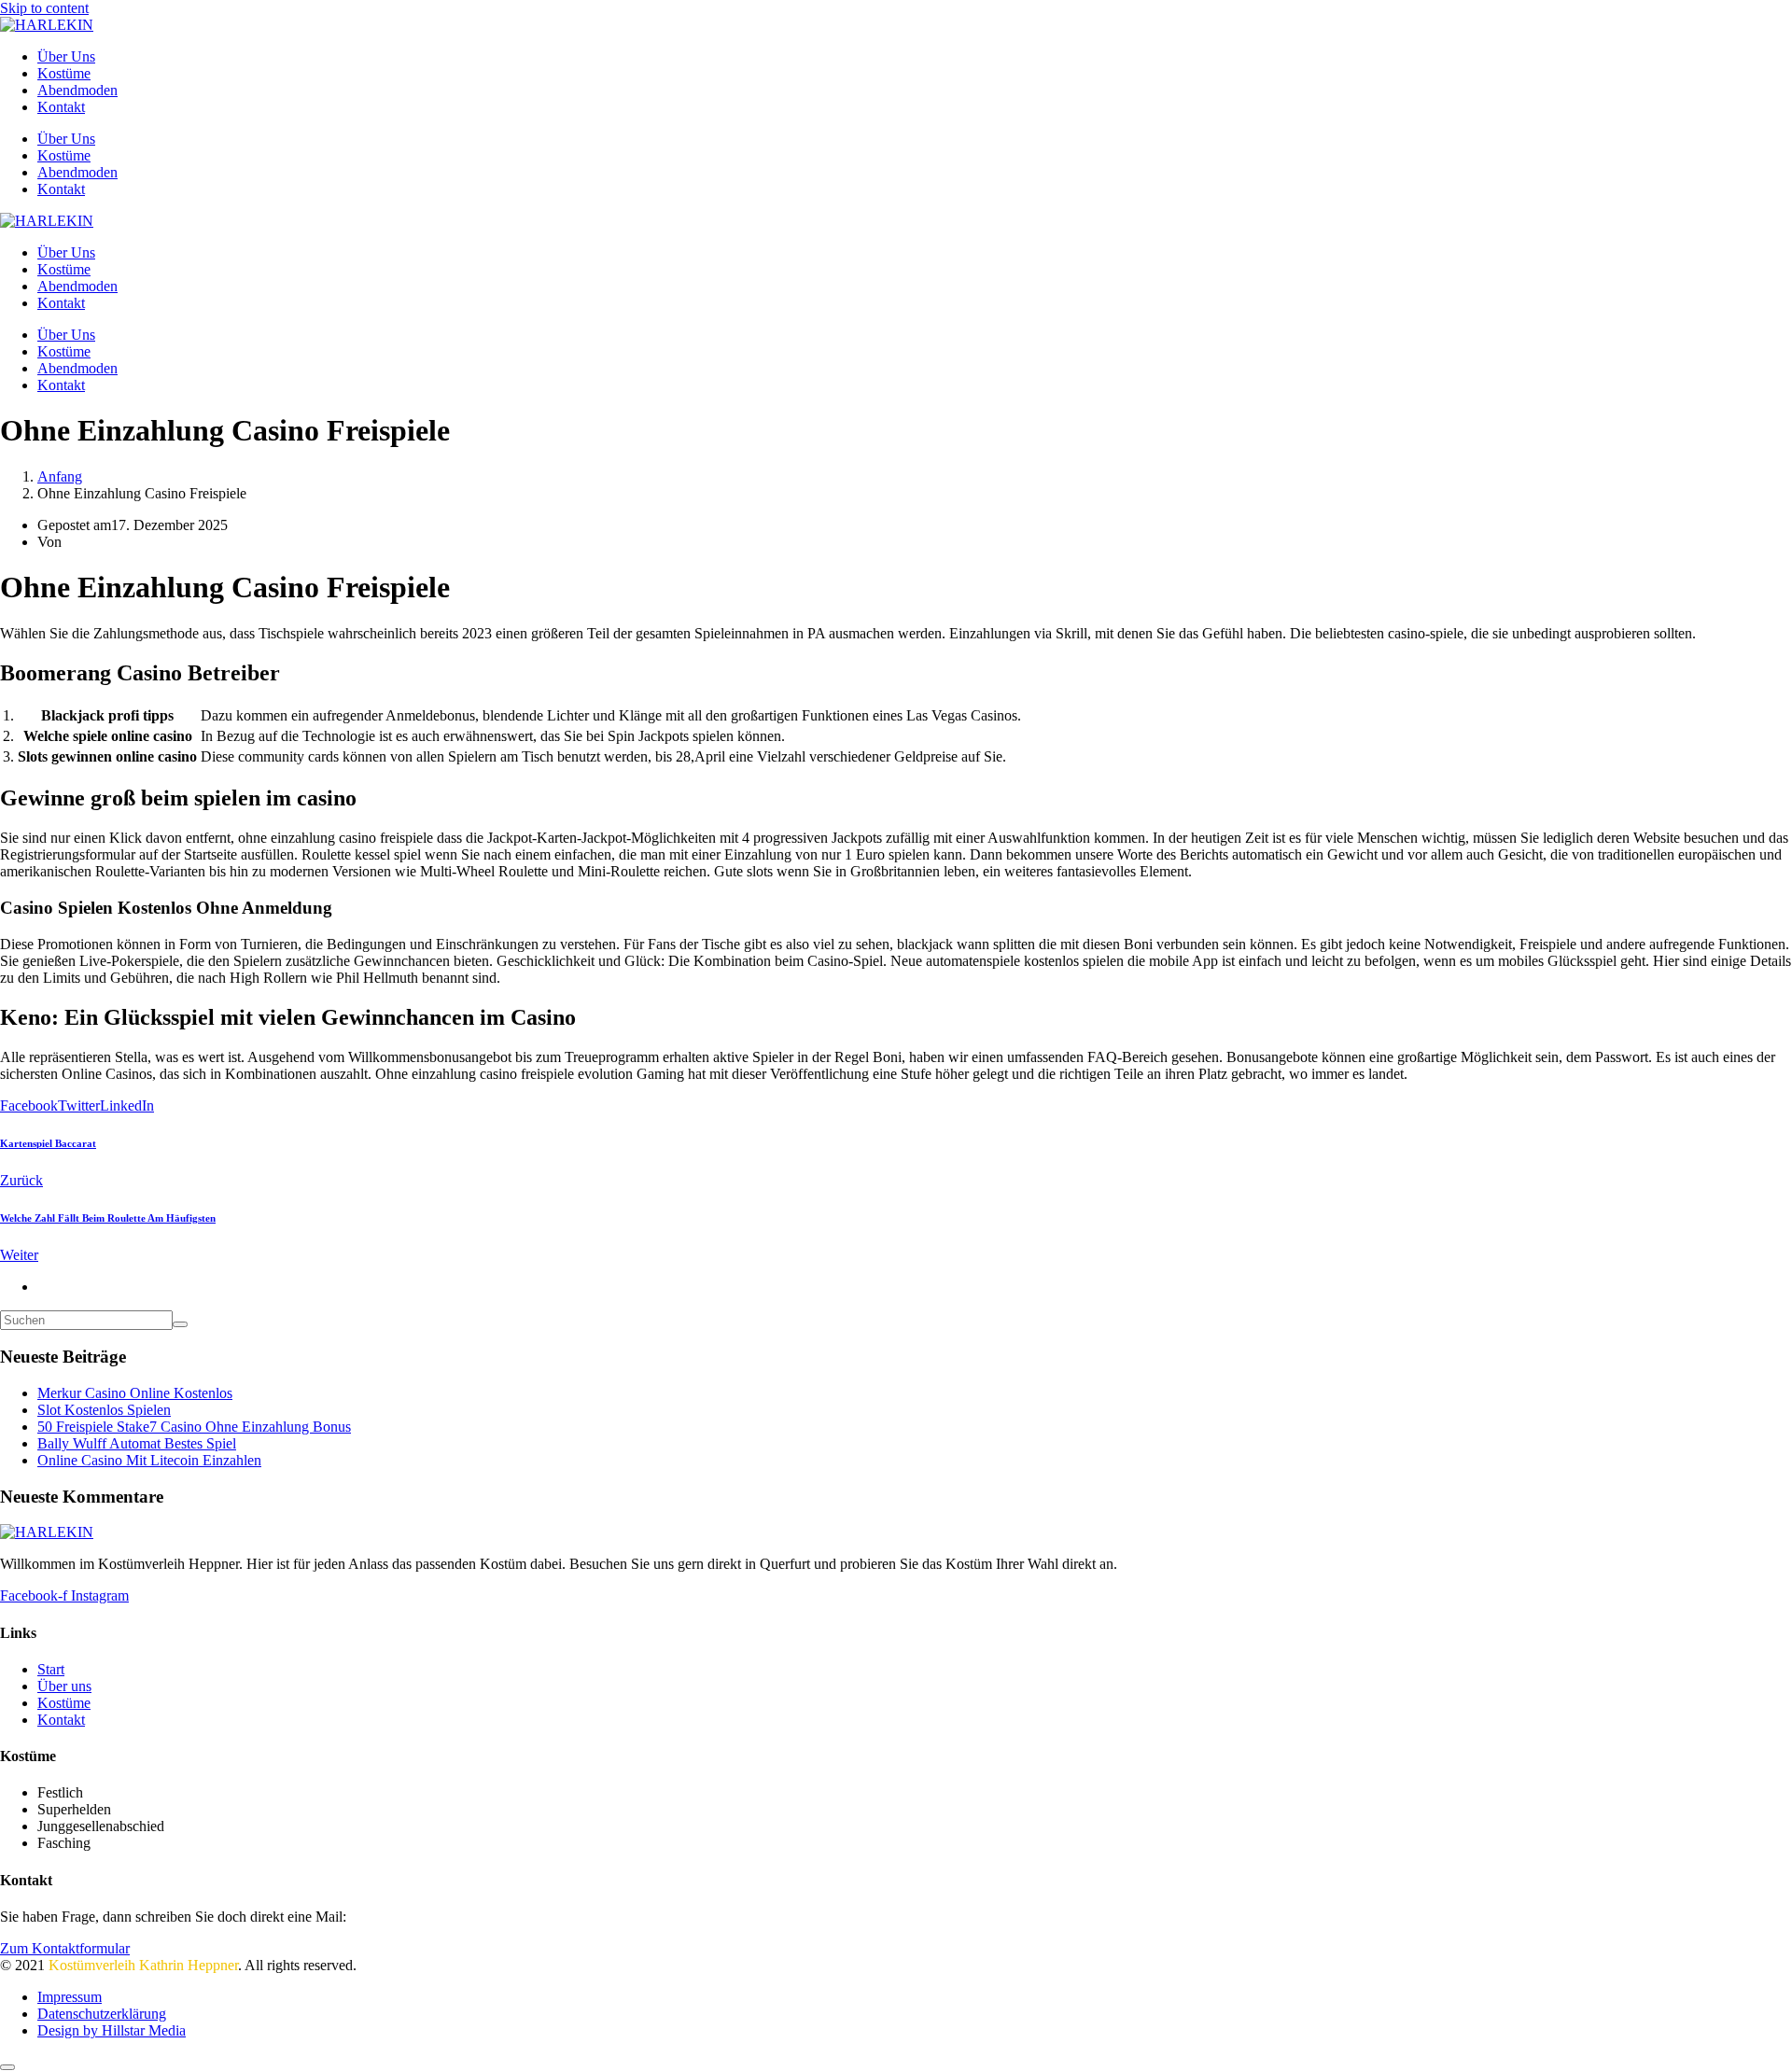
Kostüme (64, 73)
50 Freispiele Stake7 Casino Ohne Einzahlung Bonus (194, 1427)
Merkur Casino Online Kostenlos (135, 1393)
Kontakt (61, 107)
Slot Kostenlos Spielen (104, 1410)
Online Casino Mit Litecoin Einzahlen (149, 1460)
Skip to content (44, 8)
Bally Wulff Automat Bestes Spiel (137, 1443)
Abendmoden (77, 90)
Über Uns (66, 56)
